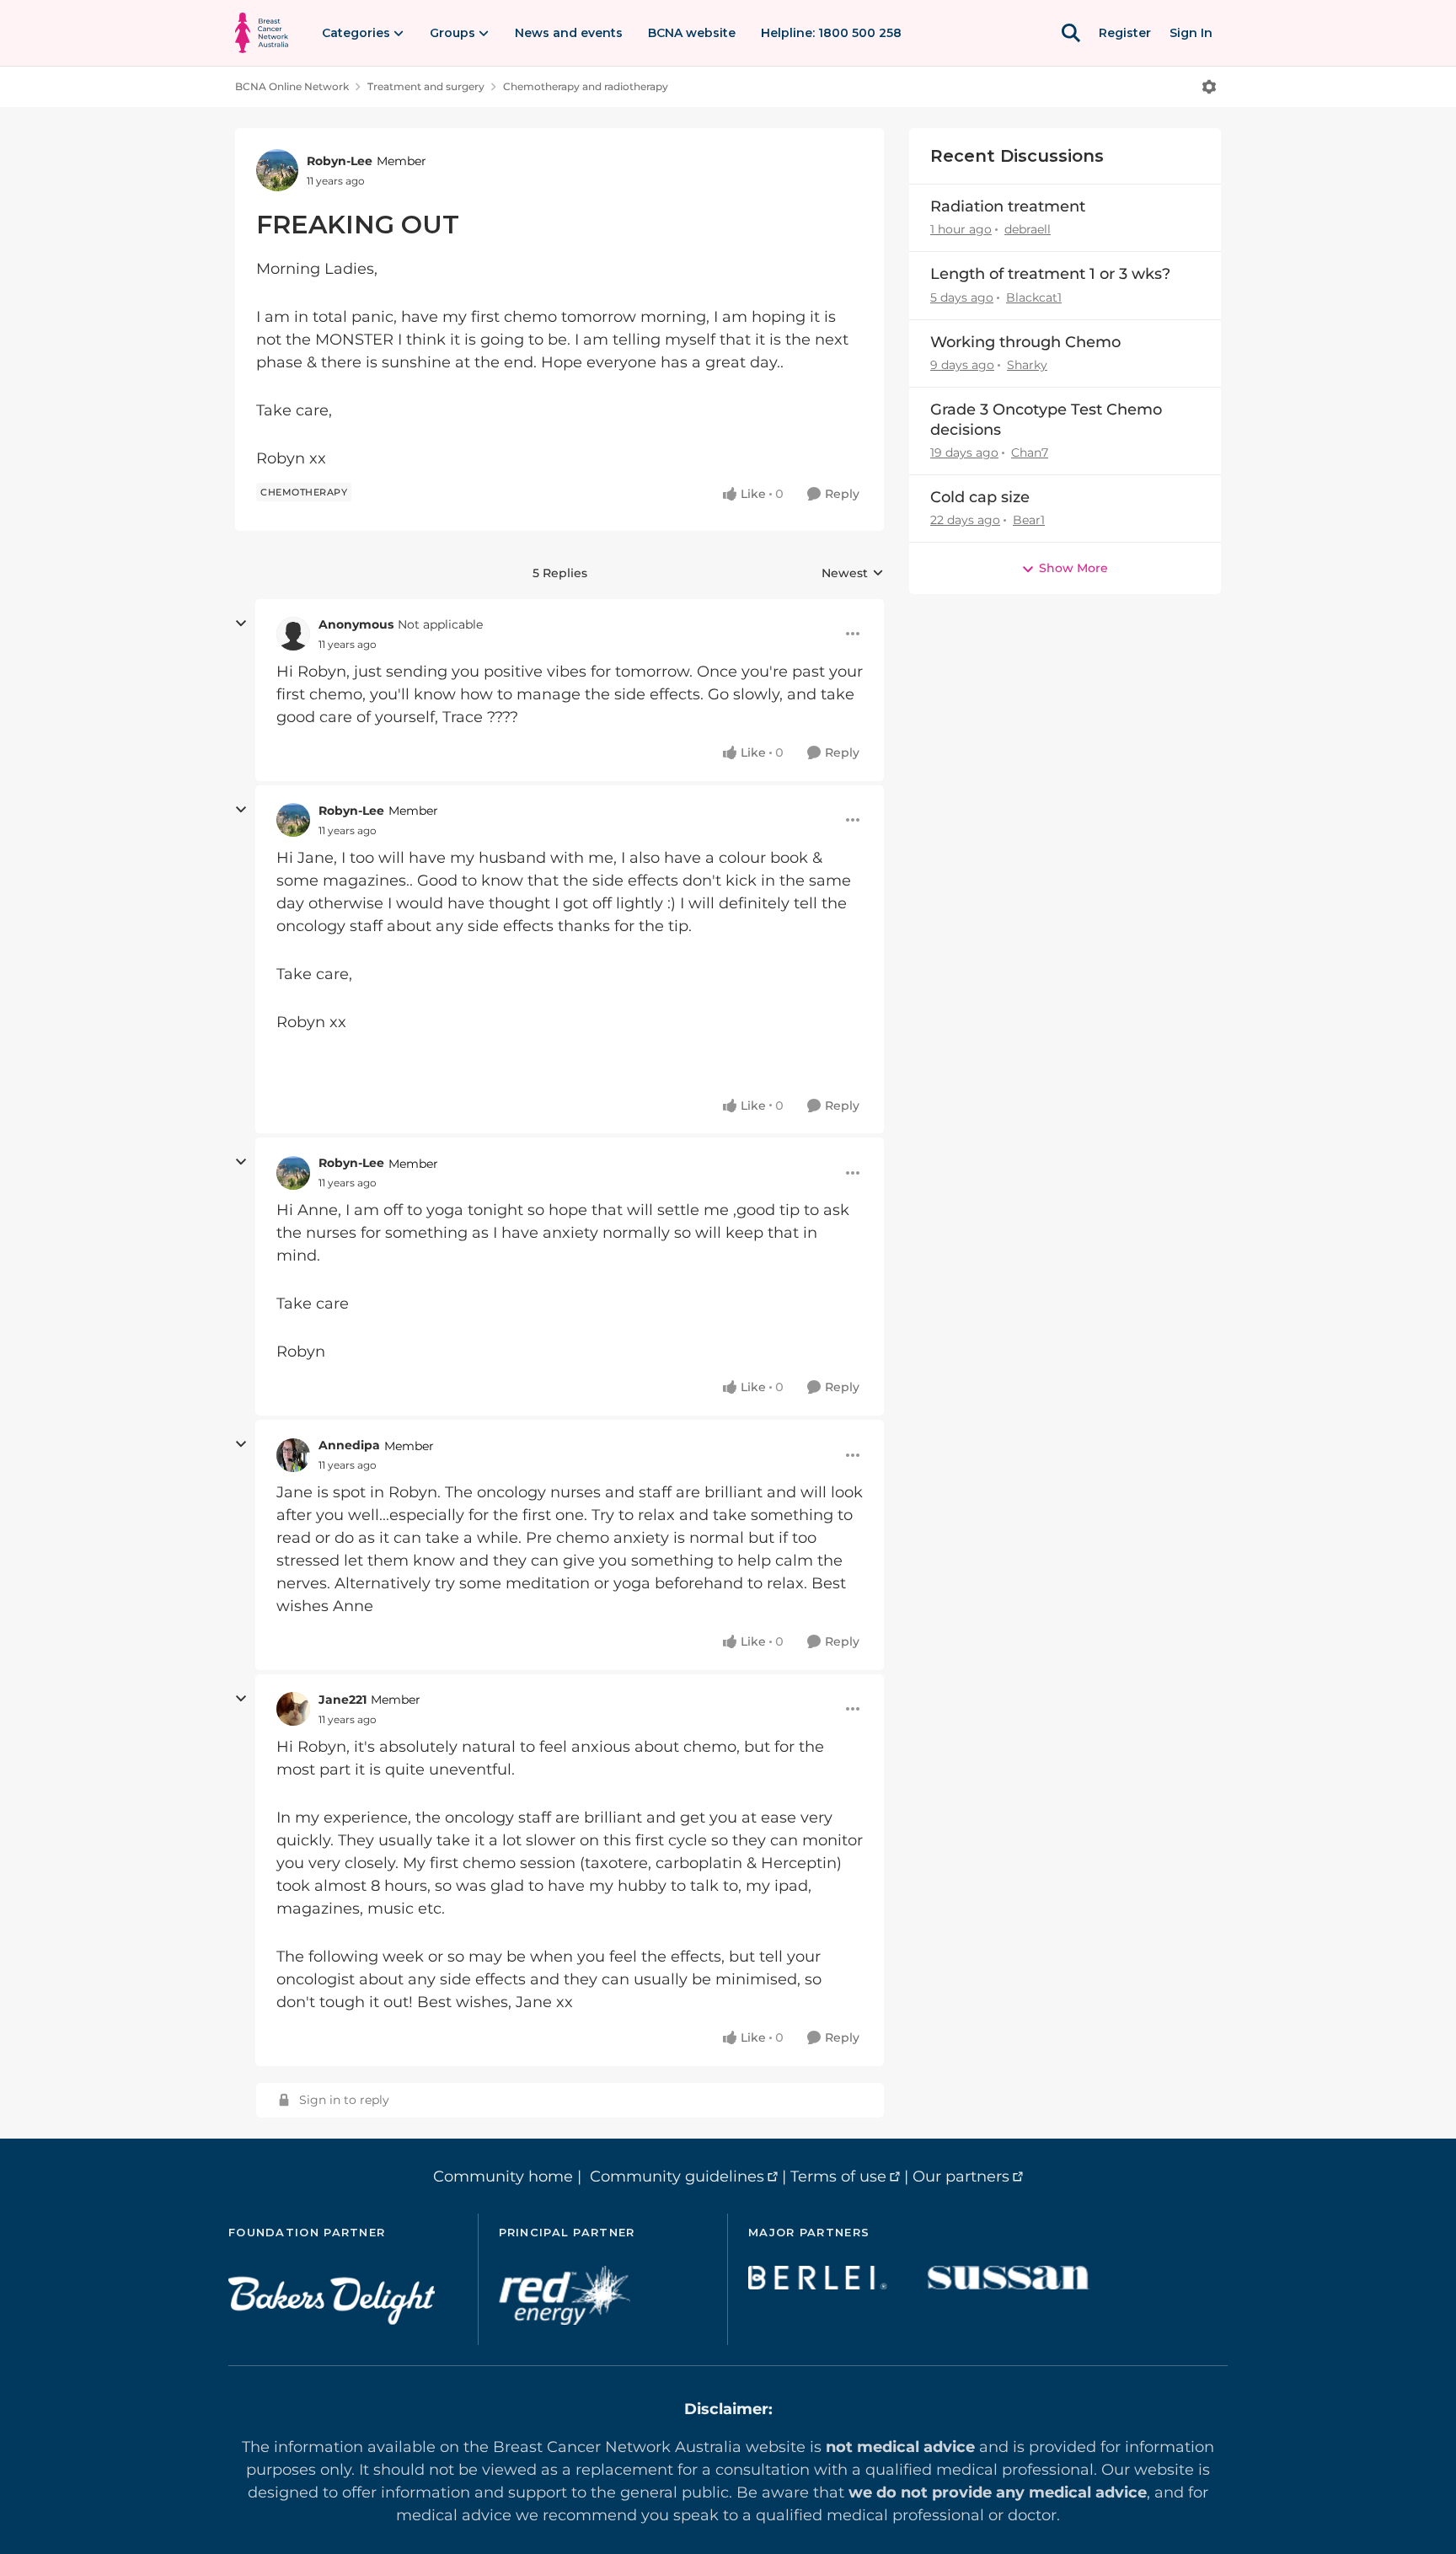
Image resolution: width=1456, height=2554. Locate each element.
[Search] (1071, 33)
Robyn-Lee (340, 161)
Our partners (961, 2177)
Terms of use (838, 2177)
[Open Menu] (1209, 87)
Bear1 (1029, 520)
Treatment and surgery (426, 86)
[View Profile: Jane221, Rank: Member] (293, 1709)
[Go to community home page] (262, 33)
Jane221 (343, 1700)
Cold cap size (980, 497)
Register (1125, 33)
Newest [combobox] (853, 574)
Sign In (1191, 33)
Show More (1073, 568)
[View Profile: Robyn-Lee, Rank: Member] (277, 170)
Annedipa (349, 1445)
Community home (503, 2177)
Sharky (1027, 365)
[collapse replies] (241, 624)
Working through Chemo (1025, 342)
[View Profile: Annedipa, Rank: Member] (293, 1455)
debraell (1028, 229)
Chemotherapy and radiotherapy (586, 86)
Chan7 (1030, 452)
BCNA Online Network (292, 86)
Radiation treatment (1008, 206)
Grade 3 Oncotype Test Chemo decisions (1046, 419)
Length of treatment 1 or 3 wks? (1050, 274)
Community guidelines (677, 2177)
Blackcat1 (1034, 297)
